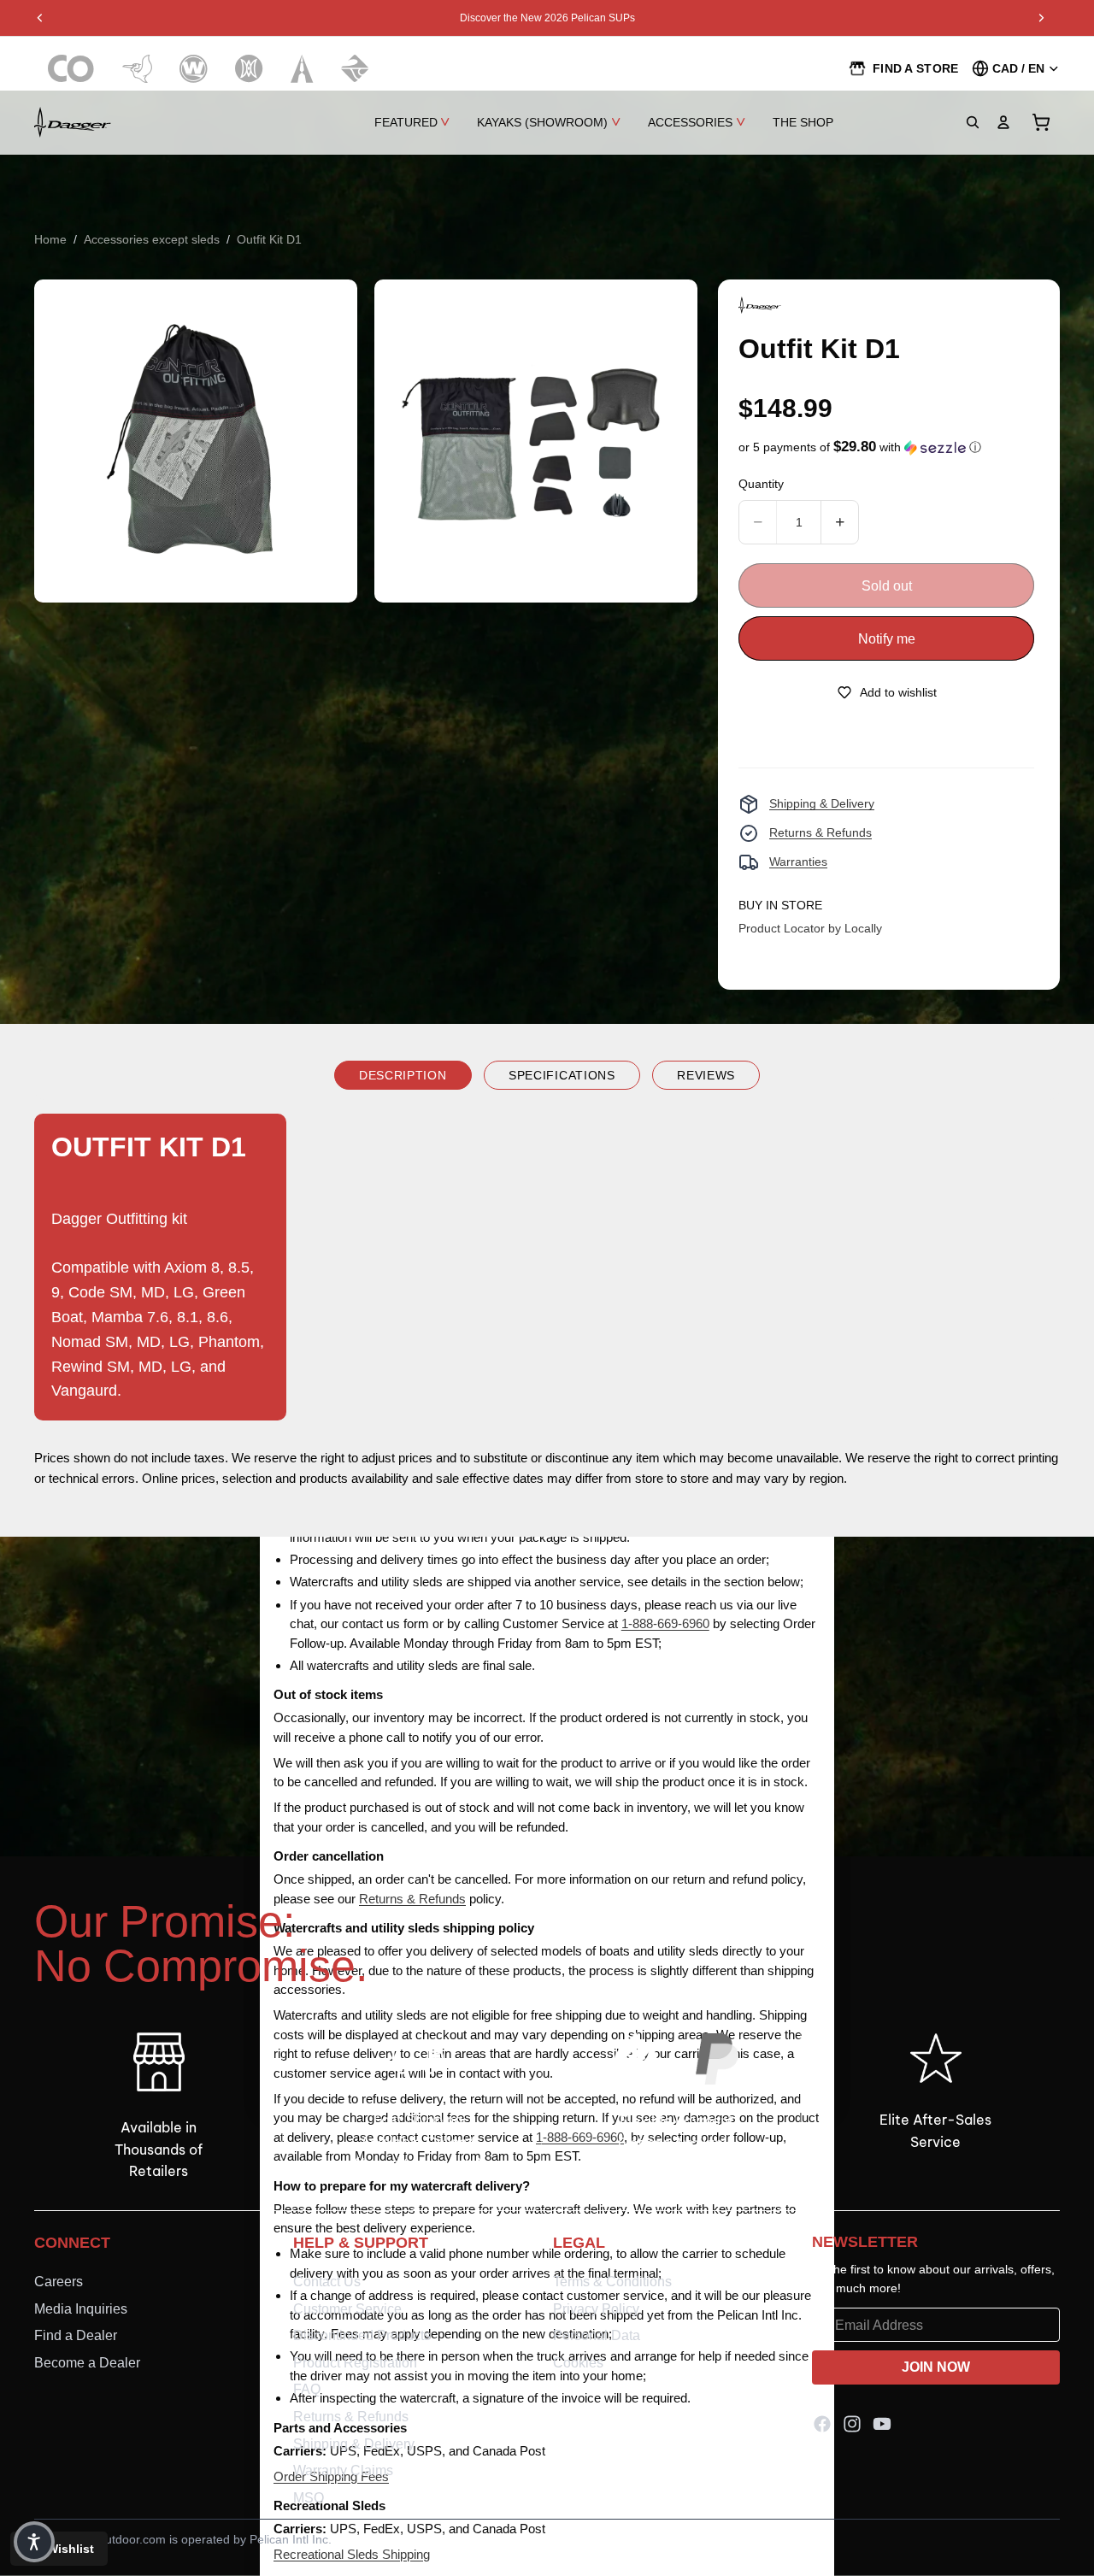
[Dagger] (73, 122)
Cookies (578, 2363)
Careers (59, 2282)
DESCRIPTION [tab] (403, 1075)
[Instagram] (852, 2425)
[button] (860, 447)
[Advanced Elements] (302, 69)
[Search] (973, 122)
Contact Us (327, 2282)
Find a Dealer (76, 2335)
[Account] (1003, 122)
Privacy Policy (596, 2309)
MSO (309, 2498)
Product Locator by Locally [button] (810, 928)
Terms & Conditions (612, 2282)
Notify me (887, 639)
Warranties (798, 862)
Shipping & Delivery (822, 803)
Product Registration (355, 2363)
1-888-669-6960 (665, 1623)
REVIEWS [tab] (706, 1075)
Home (50, 239)
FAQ (307, 2390)
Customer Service (347, 2309)
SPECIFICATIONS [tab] (562, 1075)
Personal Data (597, 2335)
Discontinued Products (362, 2335)
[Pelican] (137, 69)
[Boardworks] (355, 69)
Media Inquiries (81, 2309)
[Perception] (249, 69)
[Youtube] (882, 2425)
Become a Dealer (87, 2363)
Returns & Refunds (820, 832)
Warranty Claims (343, 2470)
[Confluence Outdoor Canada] (71, 69)
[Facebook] (822, 2425)
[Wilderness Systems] (194, 69)
